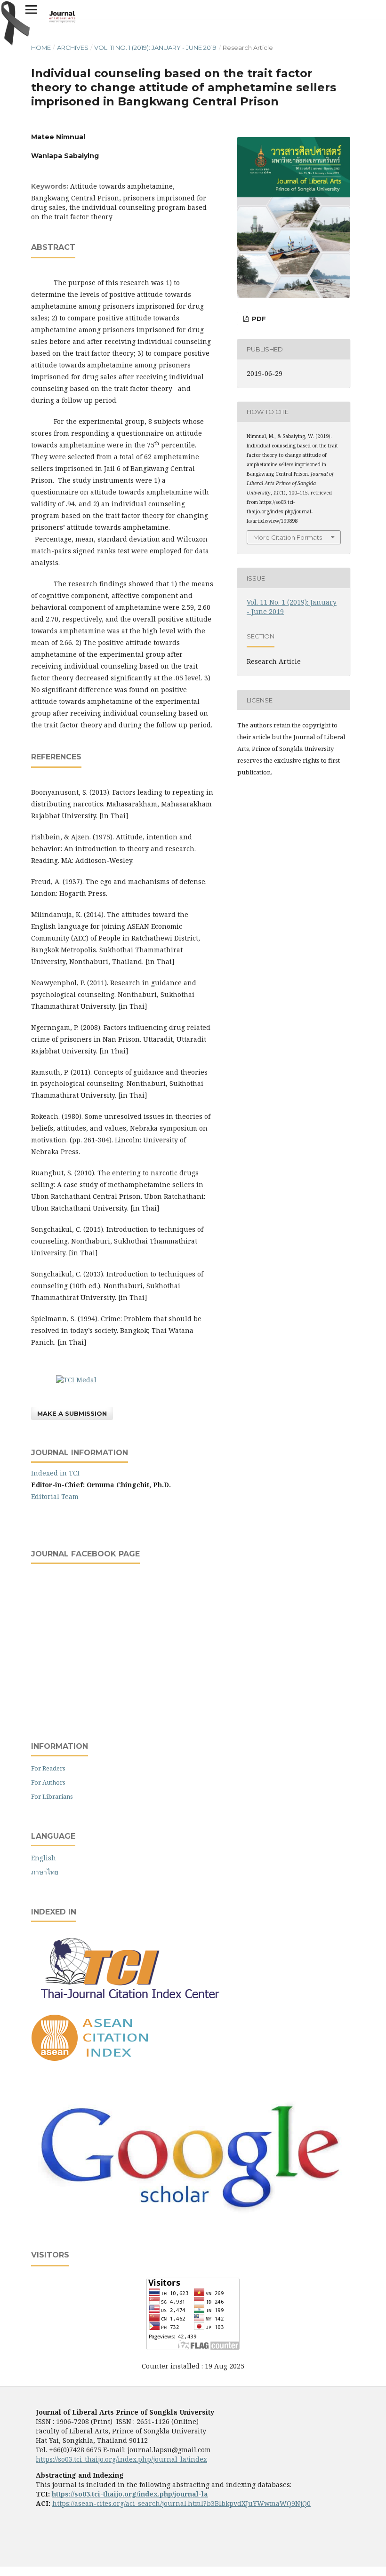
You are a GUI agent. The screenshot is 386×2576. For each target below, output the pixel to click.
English (44, 1858)
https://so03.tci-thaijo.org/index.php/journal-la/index (121, 2459)
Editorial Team (55, 1496)
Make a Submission (72, 1413)
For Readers (48, 1768)
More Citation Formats (288, 537)
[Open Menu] (31, 9)
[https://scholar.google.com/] (193, 2215)
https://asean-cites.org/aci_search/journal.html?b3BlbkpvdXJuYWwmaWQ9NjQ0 (181, 2503)
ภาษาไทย (45, 1872)
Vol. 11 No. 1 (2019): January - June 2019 (155, 48)
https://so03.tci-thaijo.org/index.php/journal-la (130, 2494)
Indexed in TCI (55, 1473)
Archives (73, 48)
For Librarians (52, 1796)
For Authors (48, 1782)
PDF (258, 319)
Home (41, 48)
